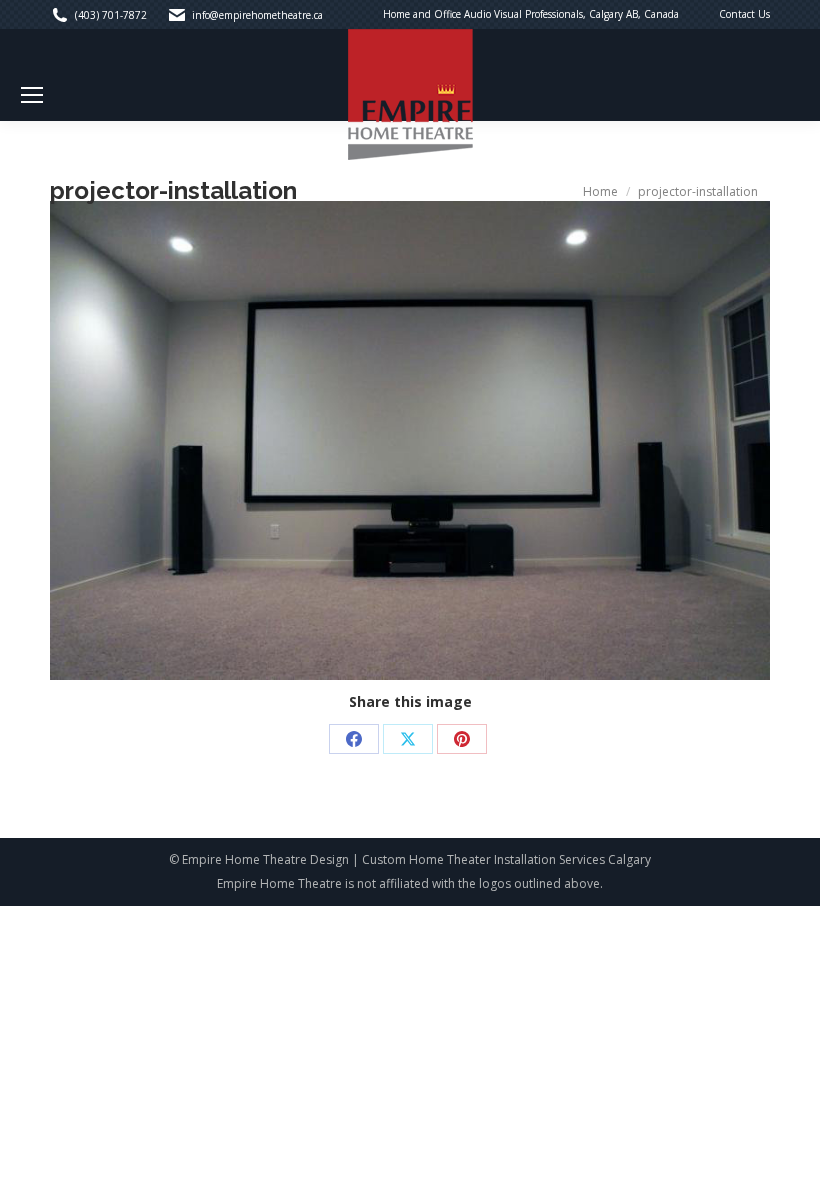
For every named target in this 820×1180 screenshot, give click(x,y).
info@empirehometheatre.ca (257, 15)
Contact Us (744, 14)
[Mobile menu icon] (32, 95)
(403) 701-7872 (111, 15)
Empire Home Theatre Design (265, 859)
